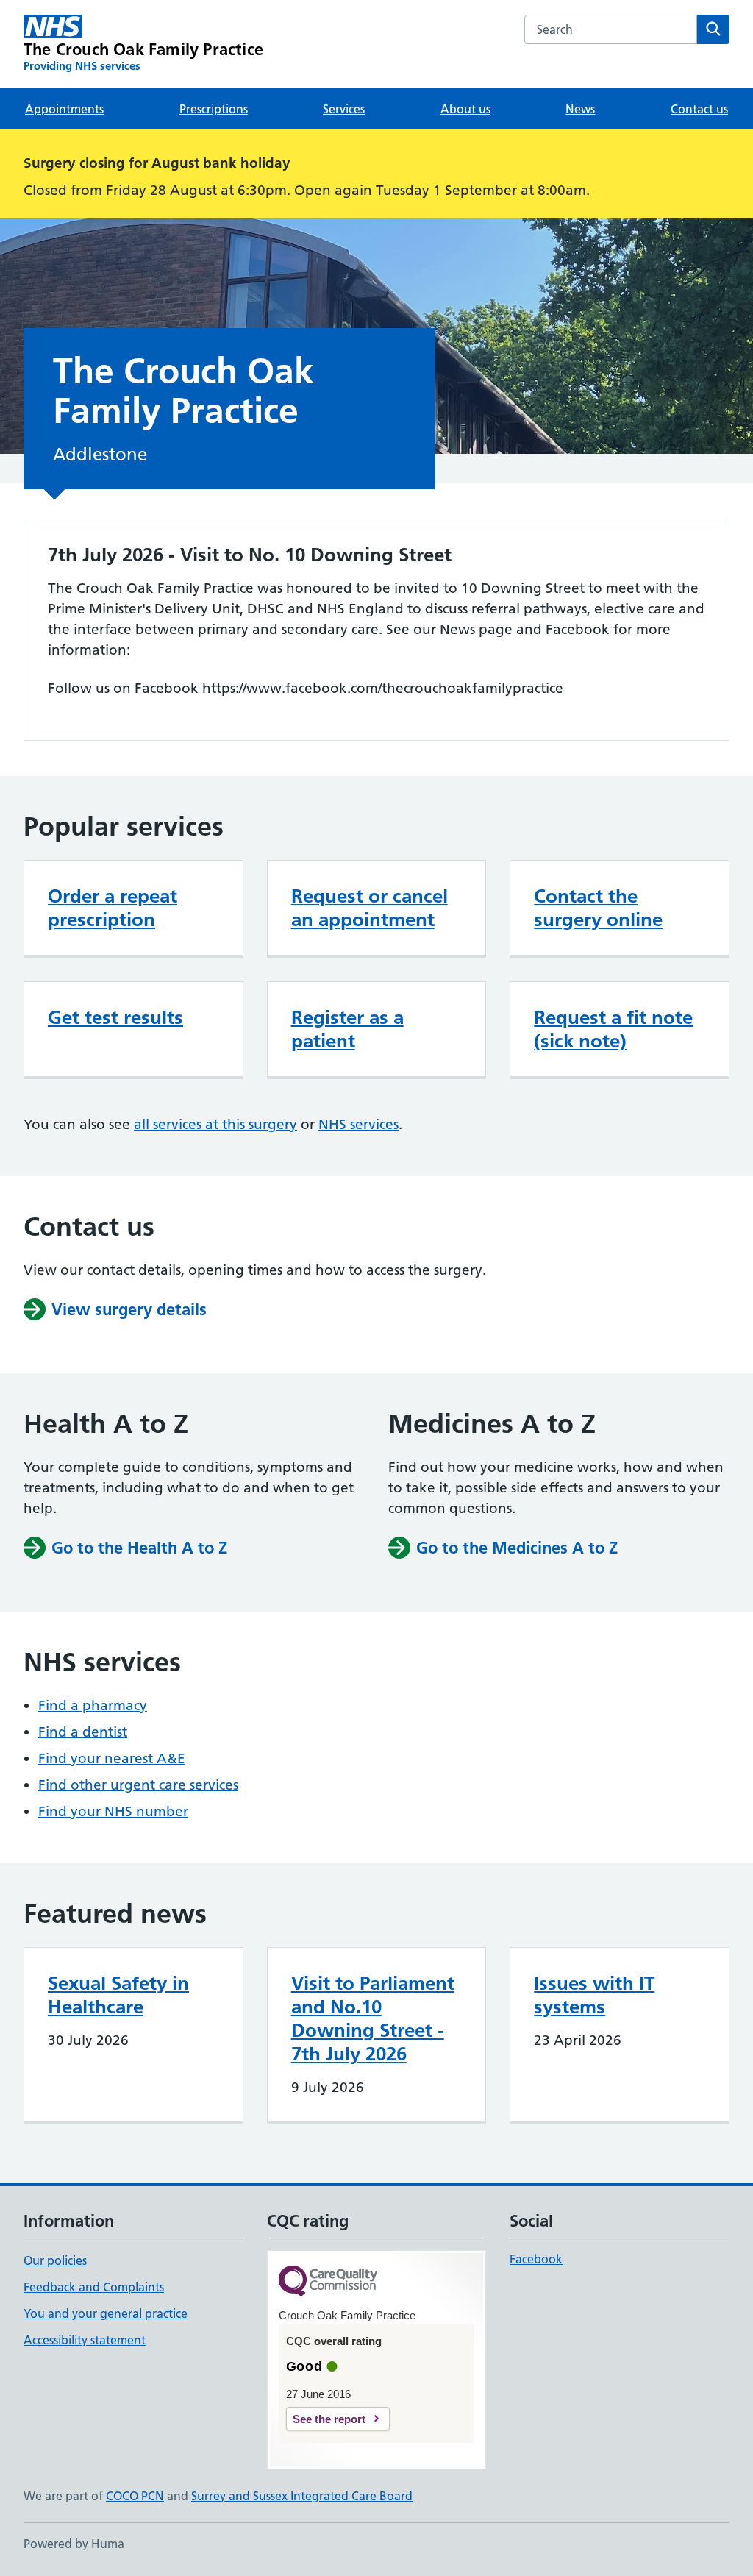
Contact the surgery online (598, 908)
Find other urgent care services (138, 1785)
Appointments (64, 109)
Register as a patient (347, 1029)
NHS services (358, 1124)
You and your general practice (106, 2313)
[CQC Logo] (328, 2282)
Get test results (115, 1017)
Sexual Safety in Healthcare (118, 1995)
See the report (329, 2419)
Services (344, 109)
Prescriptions (214, 109)
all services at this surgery (215, 1124)
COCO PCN (135, 2496)
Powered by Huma (74, 2544)
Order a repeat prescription (113, 908)
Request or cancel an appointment (370, 908)
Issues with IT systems (594, 1995)
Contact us (699, 109)
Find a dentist (83, 1732)
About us (465, 109)
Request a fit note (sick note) (613, 1029)
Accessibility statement (85, 2340)
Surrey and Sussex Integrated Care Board (302, 2496)
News (580, 109)
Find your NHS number (113, 1811)
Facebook (536, 2259)
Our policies (55, 2260)
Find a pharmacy (93, 1705)
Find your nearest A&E (112, 1758)
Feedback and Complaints (94, 2287)
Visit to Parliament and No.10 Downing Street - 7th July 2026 (373, 2018)
